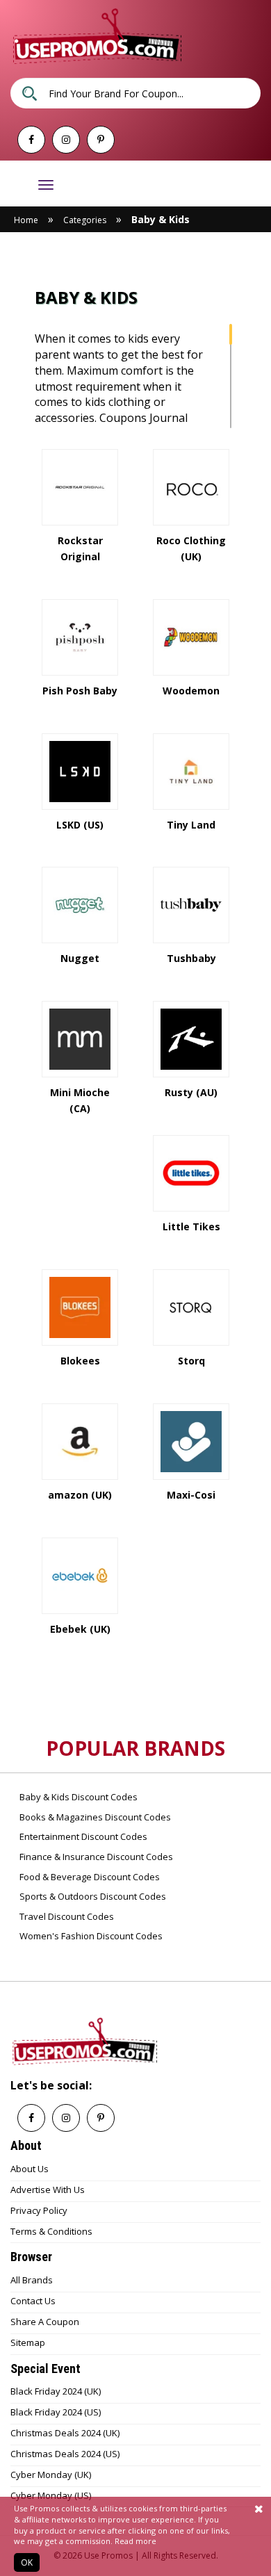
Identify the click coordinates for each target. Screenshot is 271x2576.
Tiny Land (191, 825)
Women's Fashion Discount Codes (90, 1936)
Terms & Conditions (51, 2231)
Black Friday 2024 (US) (56, 2412)
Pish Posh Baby (80, 691)
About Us (30, 2169)
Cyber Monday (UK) (51, 2475)
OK (27, 2562)
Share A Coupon (45, 2322)
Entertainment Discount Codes (82, 1836)
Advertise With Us (48, 2190)
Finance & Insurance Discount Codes (95, 1857)
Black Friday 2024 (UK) (56, 2391)
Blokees (80, 1361)
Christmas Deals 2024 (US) (65, 2454)
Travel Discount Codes (66, 1916)
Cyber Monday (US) (51, 2495)
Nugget (80, 958)
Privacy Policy (39, 2210)
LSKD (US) (80, 825)
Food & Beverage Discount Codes (89, 1877)
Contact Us (33, 2301)
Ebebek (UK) (80, 1629)
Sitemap (28, 2342)
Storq (191, 1361)
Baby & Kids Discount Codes (77, 1797)
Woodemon (191, 691)
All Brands (32, 2280)
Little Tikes (191, 1226)
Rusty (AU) (191, 1092)
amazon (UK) (80, 1495)
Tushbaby (191, 958)
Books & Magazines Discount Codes (94, 1817)
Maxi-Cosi (191, 1495)
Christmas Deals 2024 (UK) (65, 2433)
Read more (135, 2541)
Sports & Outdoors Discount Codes (92, 1896)
